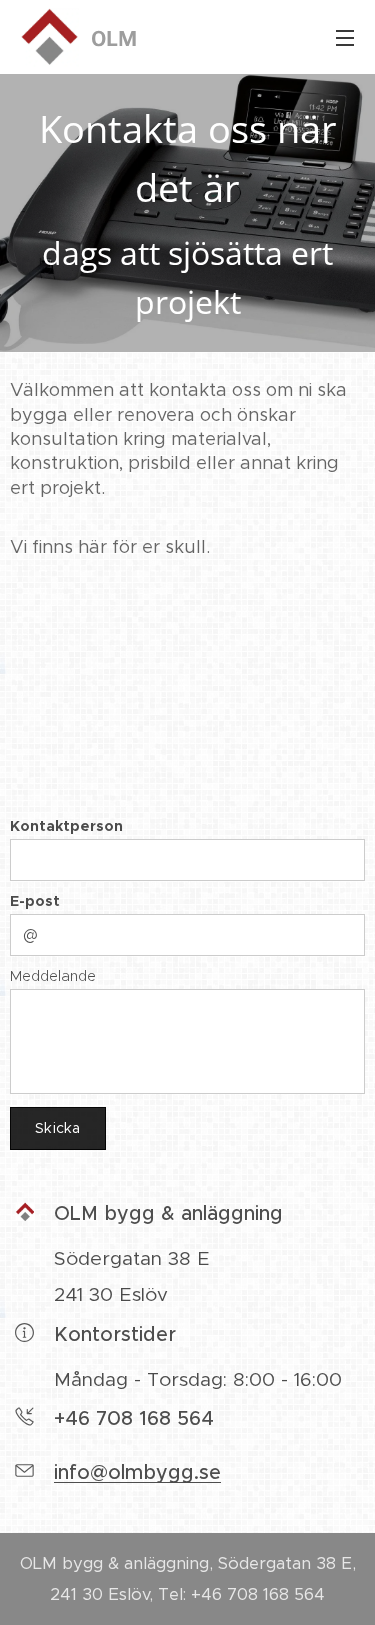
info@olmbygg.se (137, 1472)
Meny (345, 37)
